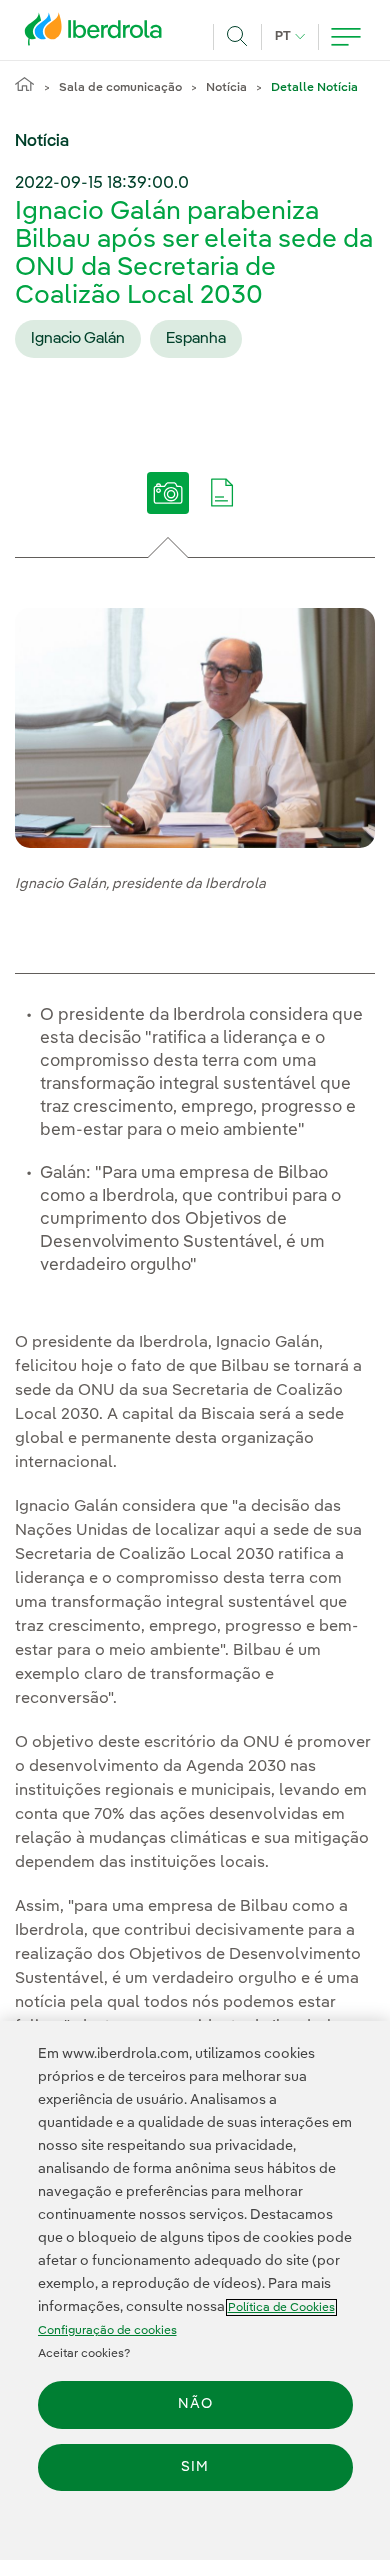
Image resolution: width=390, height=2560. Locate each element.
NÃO (195, 2404)
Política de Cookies (281, 2307)
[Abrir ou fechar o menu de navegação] (346, 37)
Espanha (196, 339)
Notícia (226, 88)
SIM (195, 2467)
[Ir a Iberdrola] (99, 34)
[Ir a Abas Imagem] (168, 507)
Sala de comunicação (120, 88)
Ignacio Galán (78, 339)
